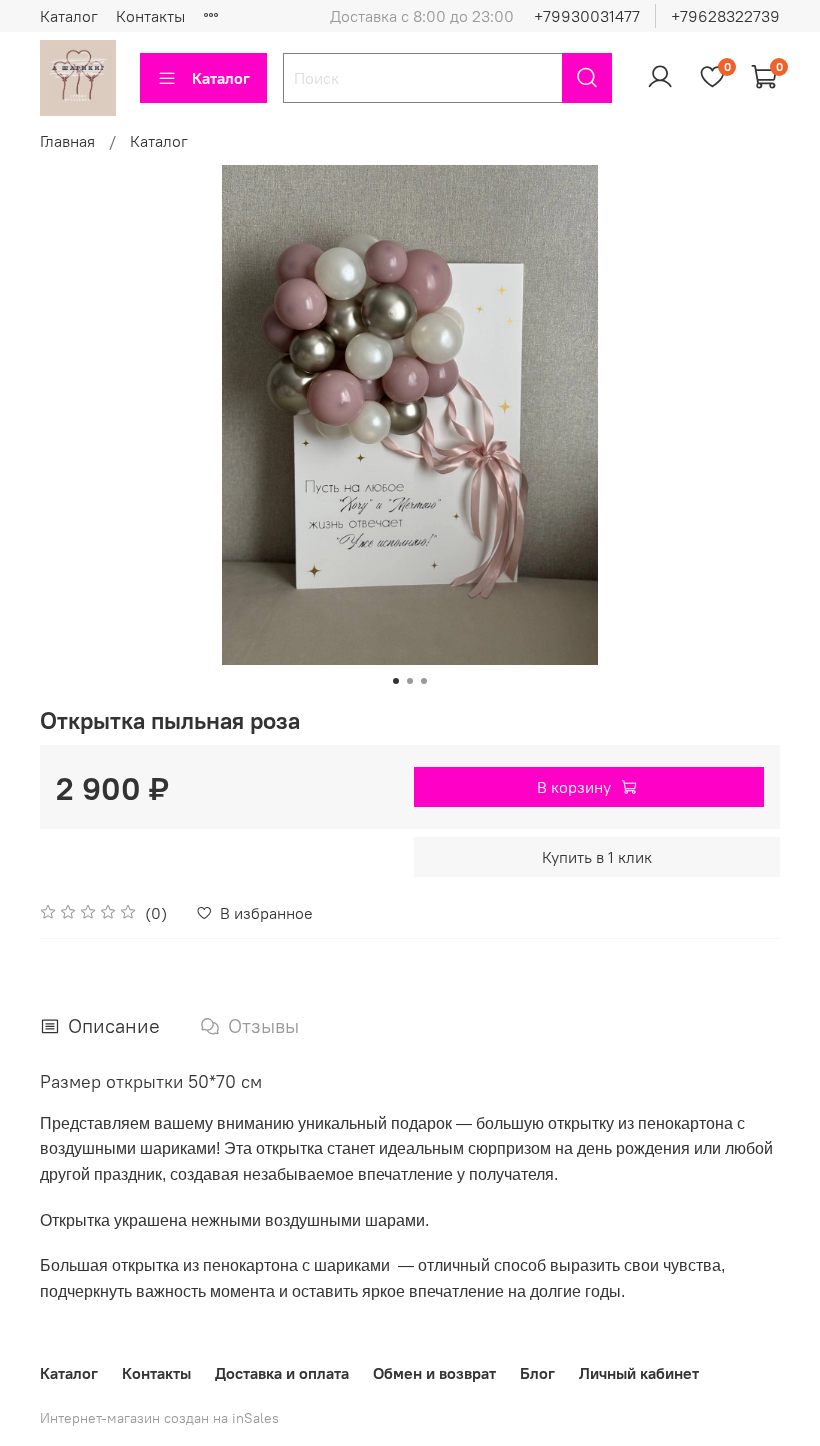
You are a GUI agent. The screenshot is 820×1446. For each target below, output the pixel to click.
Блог (537, 1373)
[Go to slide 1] (396, 681)
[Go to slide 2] (410, 681)
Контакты (150, 16)
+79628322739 (725, 16)
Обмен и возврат (434, 1373)
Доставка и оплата (282, 1373)
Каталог (69, 16)
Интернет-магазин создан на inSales (159, 1418)
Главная (67, 141)
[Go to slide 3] (424, 681)
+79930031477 (587, 16)
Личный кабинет (639, 1373)
